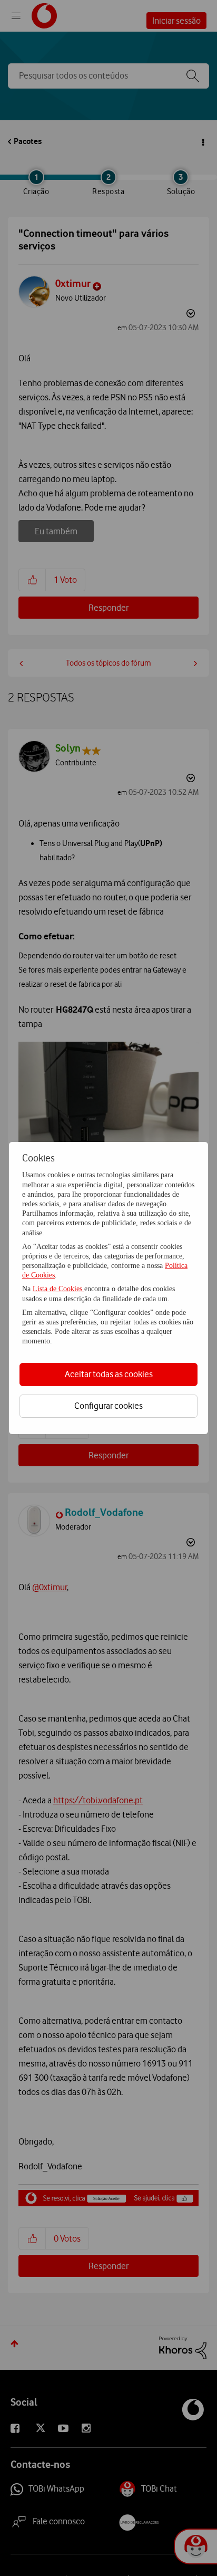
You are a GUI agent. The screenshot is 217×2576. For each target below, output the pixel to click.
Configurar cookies (108, 1406)
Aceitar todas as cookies (109, 1374)
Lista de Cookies (58, 1289)
